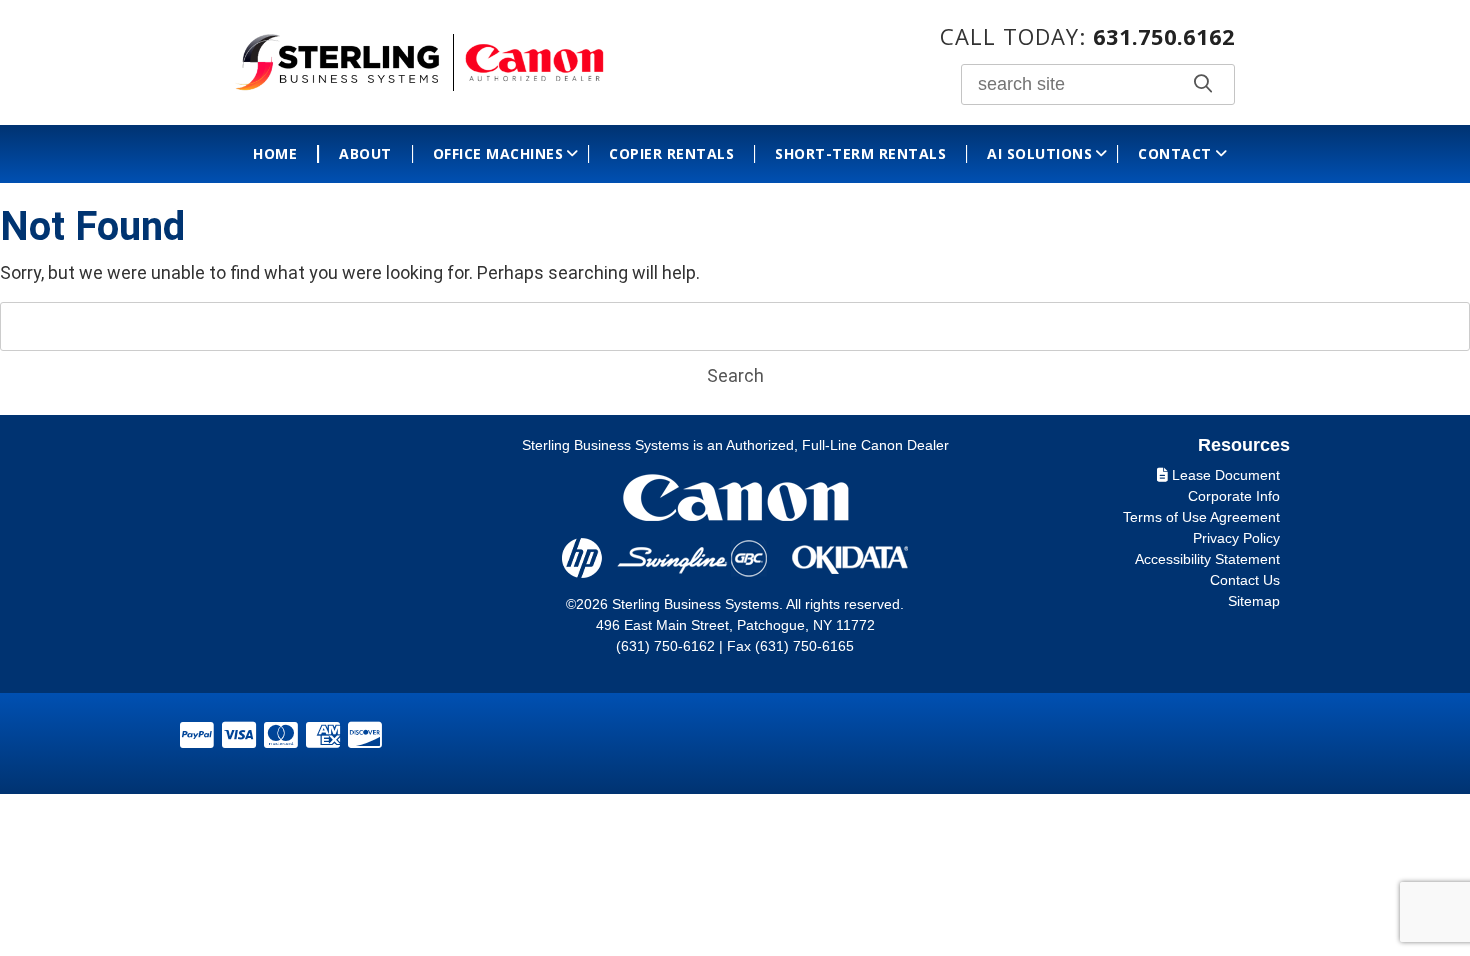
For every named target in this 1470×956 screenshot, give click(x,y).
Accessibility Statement (1207, 559)
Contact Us (1245, 580)
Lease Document (1224, 475)
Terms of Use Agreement (1201, 517)
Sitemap (1254, 601)
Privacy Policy (1236, 538)
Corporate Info (1234, 496)
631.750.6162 (1164, 36)
